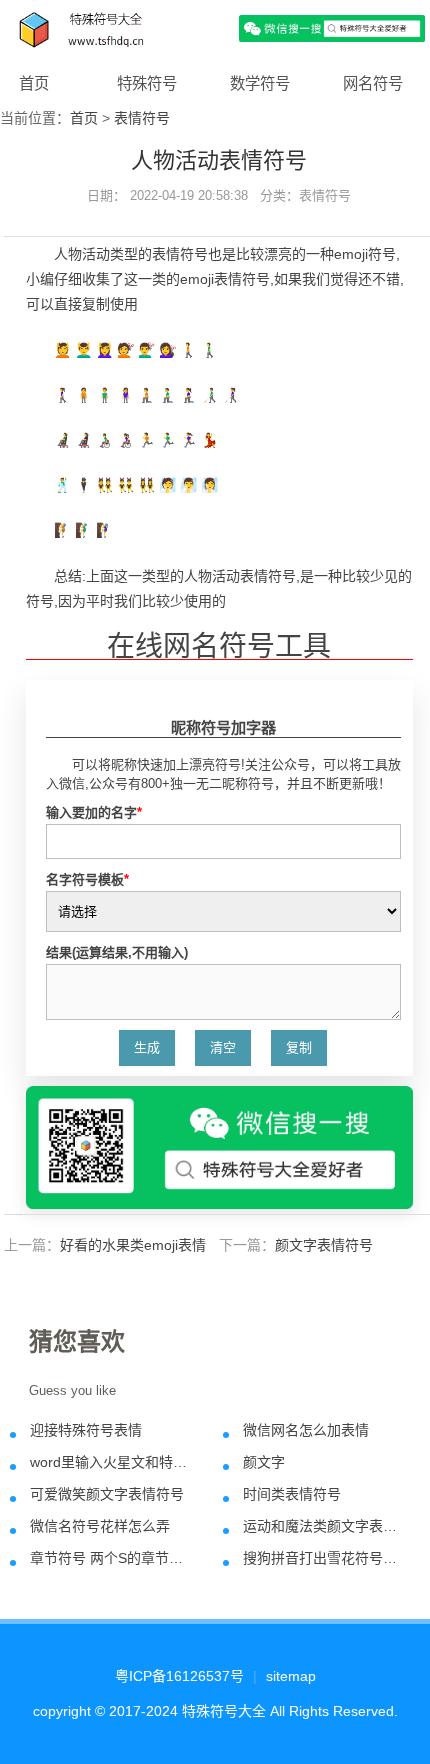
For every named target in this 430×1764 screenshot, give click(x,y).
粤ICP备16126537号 (179, 1676)
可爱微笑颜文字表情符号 (107, 1494)
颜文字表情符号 (324, 1245)
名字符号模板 (87, 879)
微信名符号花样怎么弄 (100, 1526)
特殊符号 (147, 83)
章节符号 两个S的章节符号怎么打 (110, 1558)
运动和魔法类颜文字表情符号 (323, 1526)
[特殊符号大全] (215, 27)
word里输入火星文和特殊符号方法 (110, 1462)
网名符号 (373, 83)
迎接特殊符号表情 (86, 1430)
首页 (34, 83)
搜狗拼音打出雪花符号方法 (323, 1558)
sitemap (291, 1676)
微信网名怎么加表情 (306, 1430)
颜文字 (264, 1462)
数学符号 (260, 83)
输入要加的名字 (94, 812)
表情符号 (142, 118)
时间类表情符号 (292, 1494)
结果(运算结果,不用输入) (117, 952)
